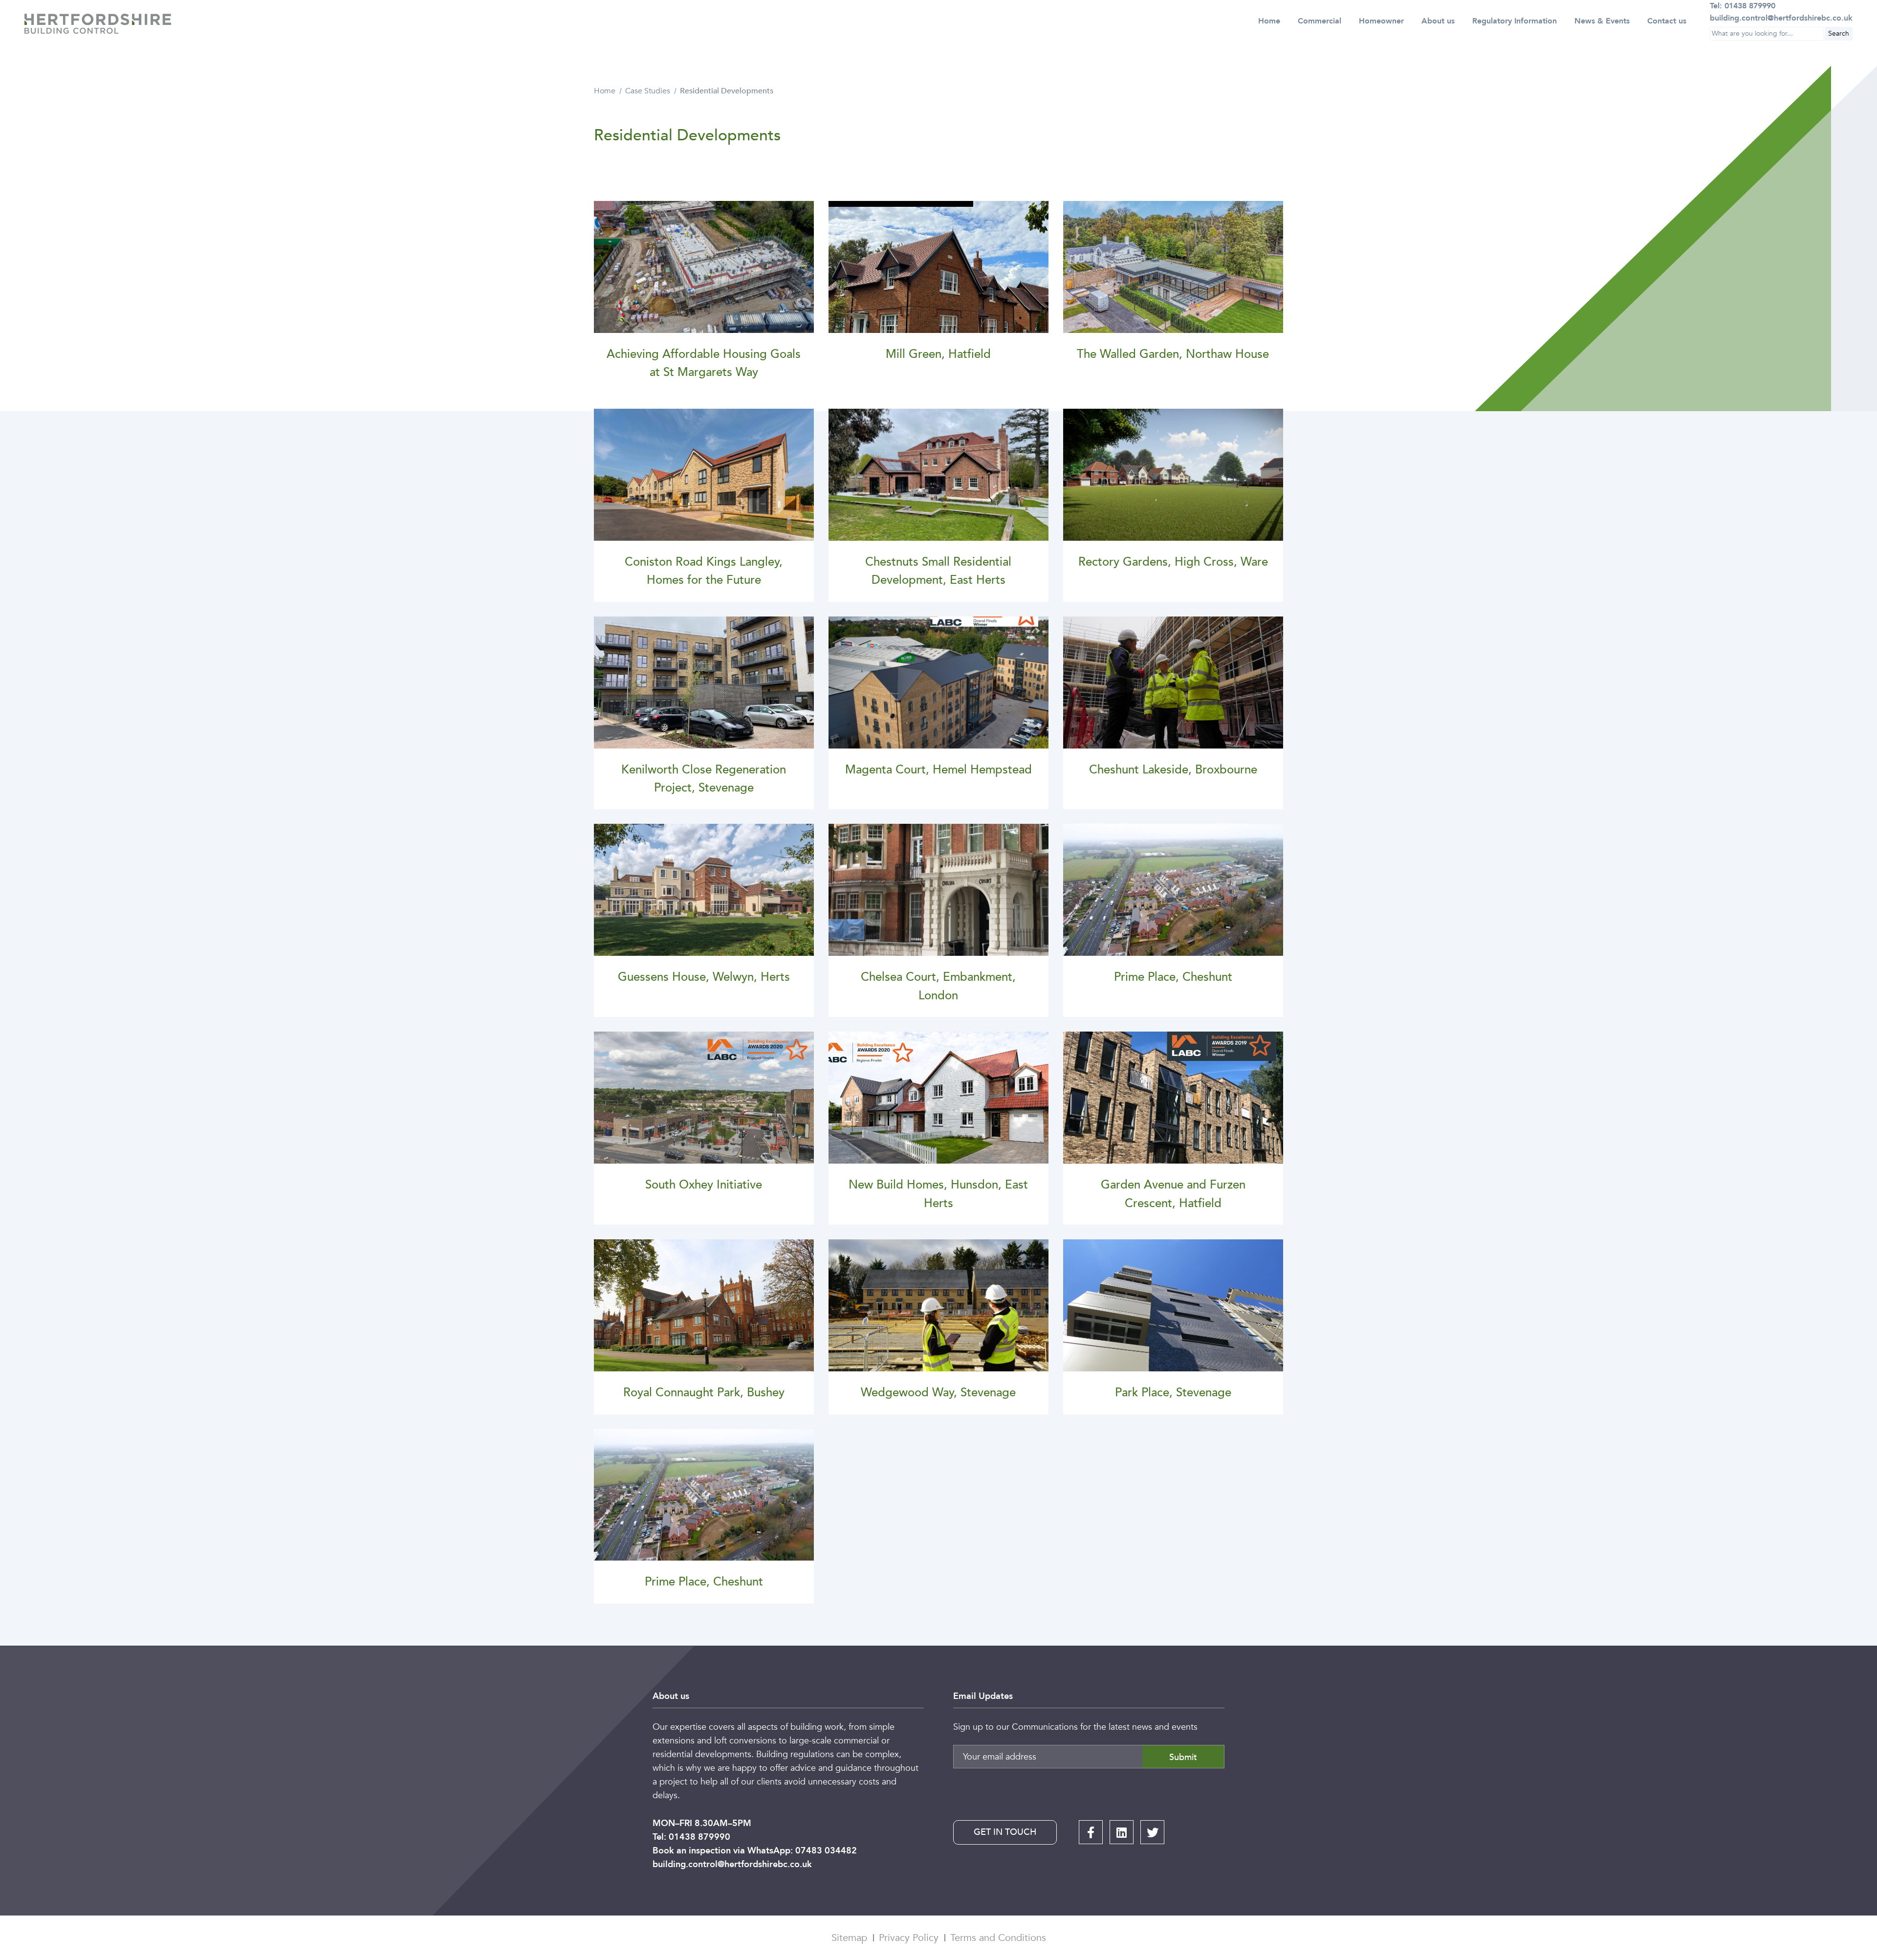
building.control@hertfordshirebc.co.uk (732, 1864)
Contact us (1667, 21)
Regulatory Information (1515, 21)
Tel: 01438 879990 (691, 1837)
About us (1438, 21)
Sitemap (849, 1938)
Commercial (1320, 21)
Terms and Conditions (998, 1938)
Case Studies (648, 91)
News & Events (1602, 21)
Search (1839, 33)
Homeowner (1381, 21)
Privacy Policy (909, 1938)
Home (1269, 21)
